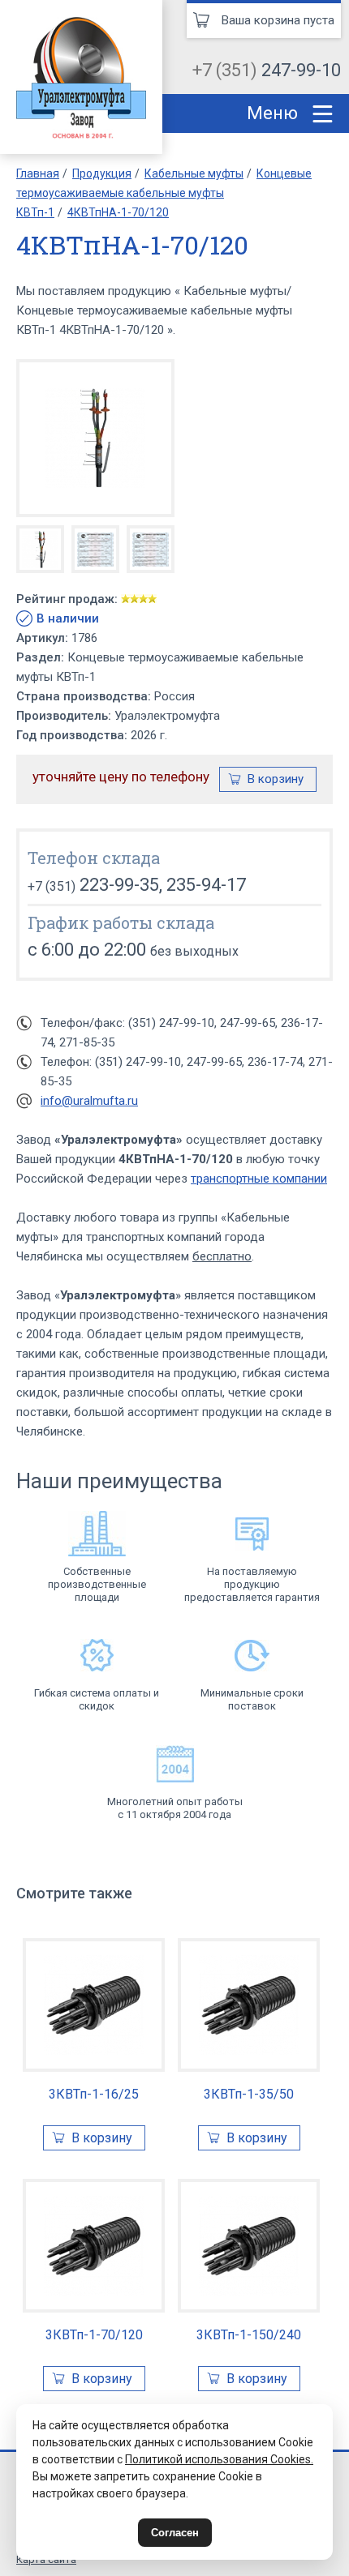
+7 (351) (267, 70)
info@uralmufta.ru (89, 1101)
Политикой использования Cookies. (219, 2459)
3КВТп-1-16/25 (94, 2094)
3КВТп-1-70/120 (94, 2335)
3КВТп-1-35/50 (249, 2094)
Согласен (175, 2533)
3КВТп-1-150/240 (249, 2335)
